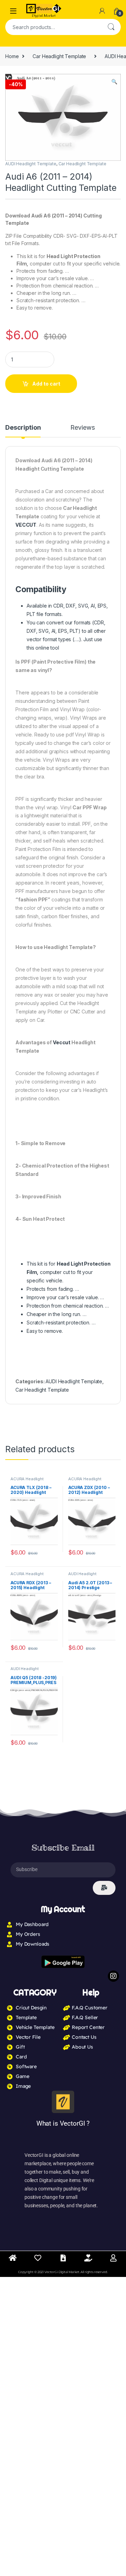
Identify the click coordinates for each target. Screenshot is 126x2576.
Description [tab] (23, 428)
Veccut (62, 1042)
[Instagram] (113, 1976)
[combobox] (53, 27)
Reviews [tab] (82, 428)
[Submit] (104, 1888)
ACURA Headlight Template (27, 1481)
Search (111, 27)
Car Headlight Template (59, 56)
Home (12, 56)
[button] (114, 82)
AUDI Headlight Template (31, 164)
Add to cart (46, 384)
